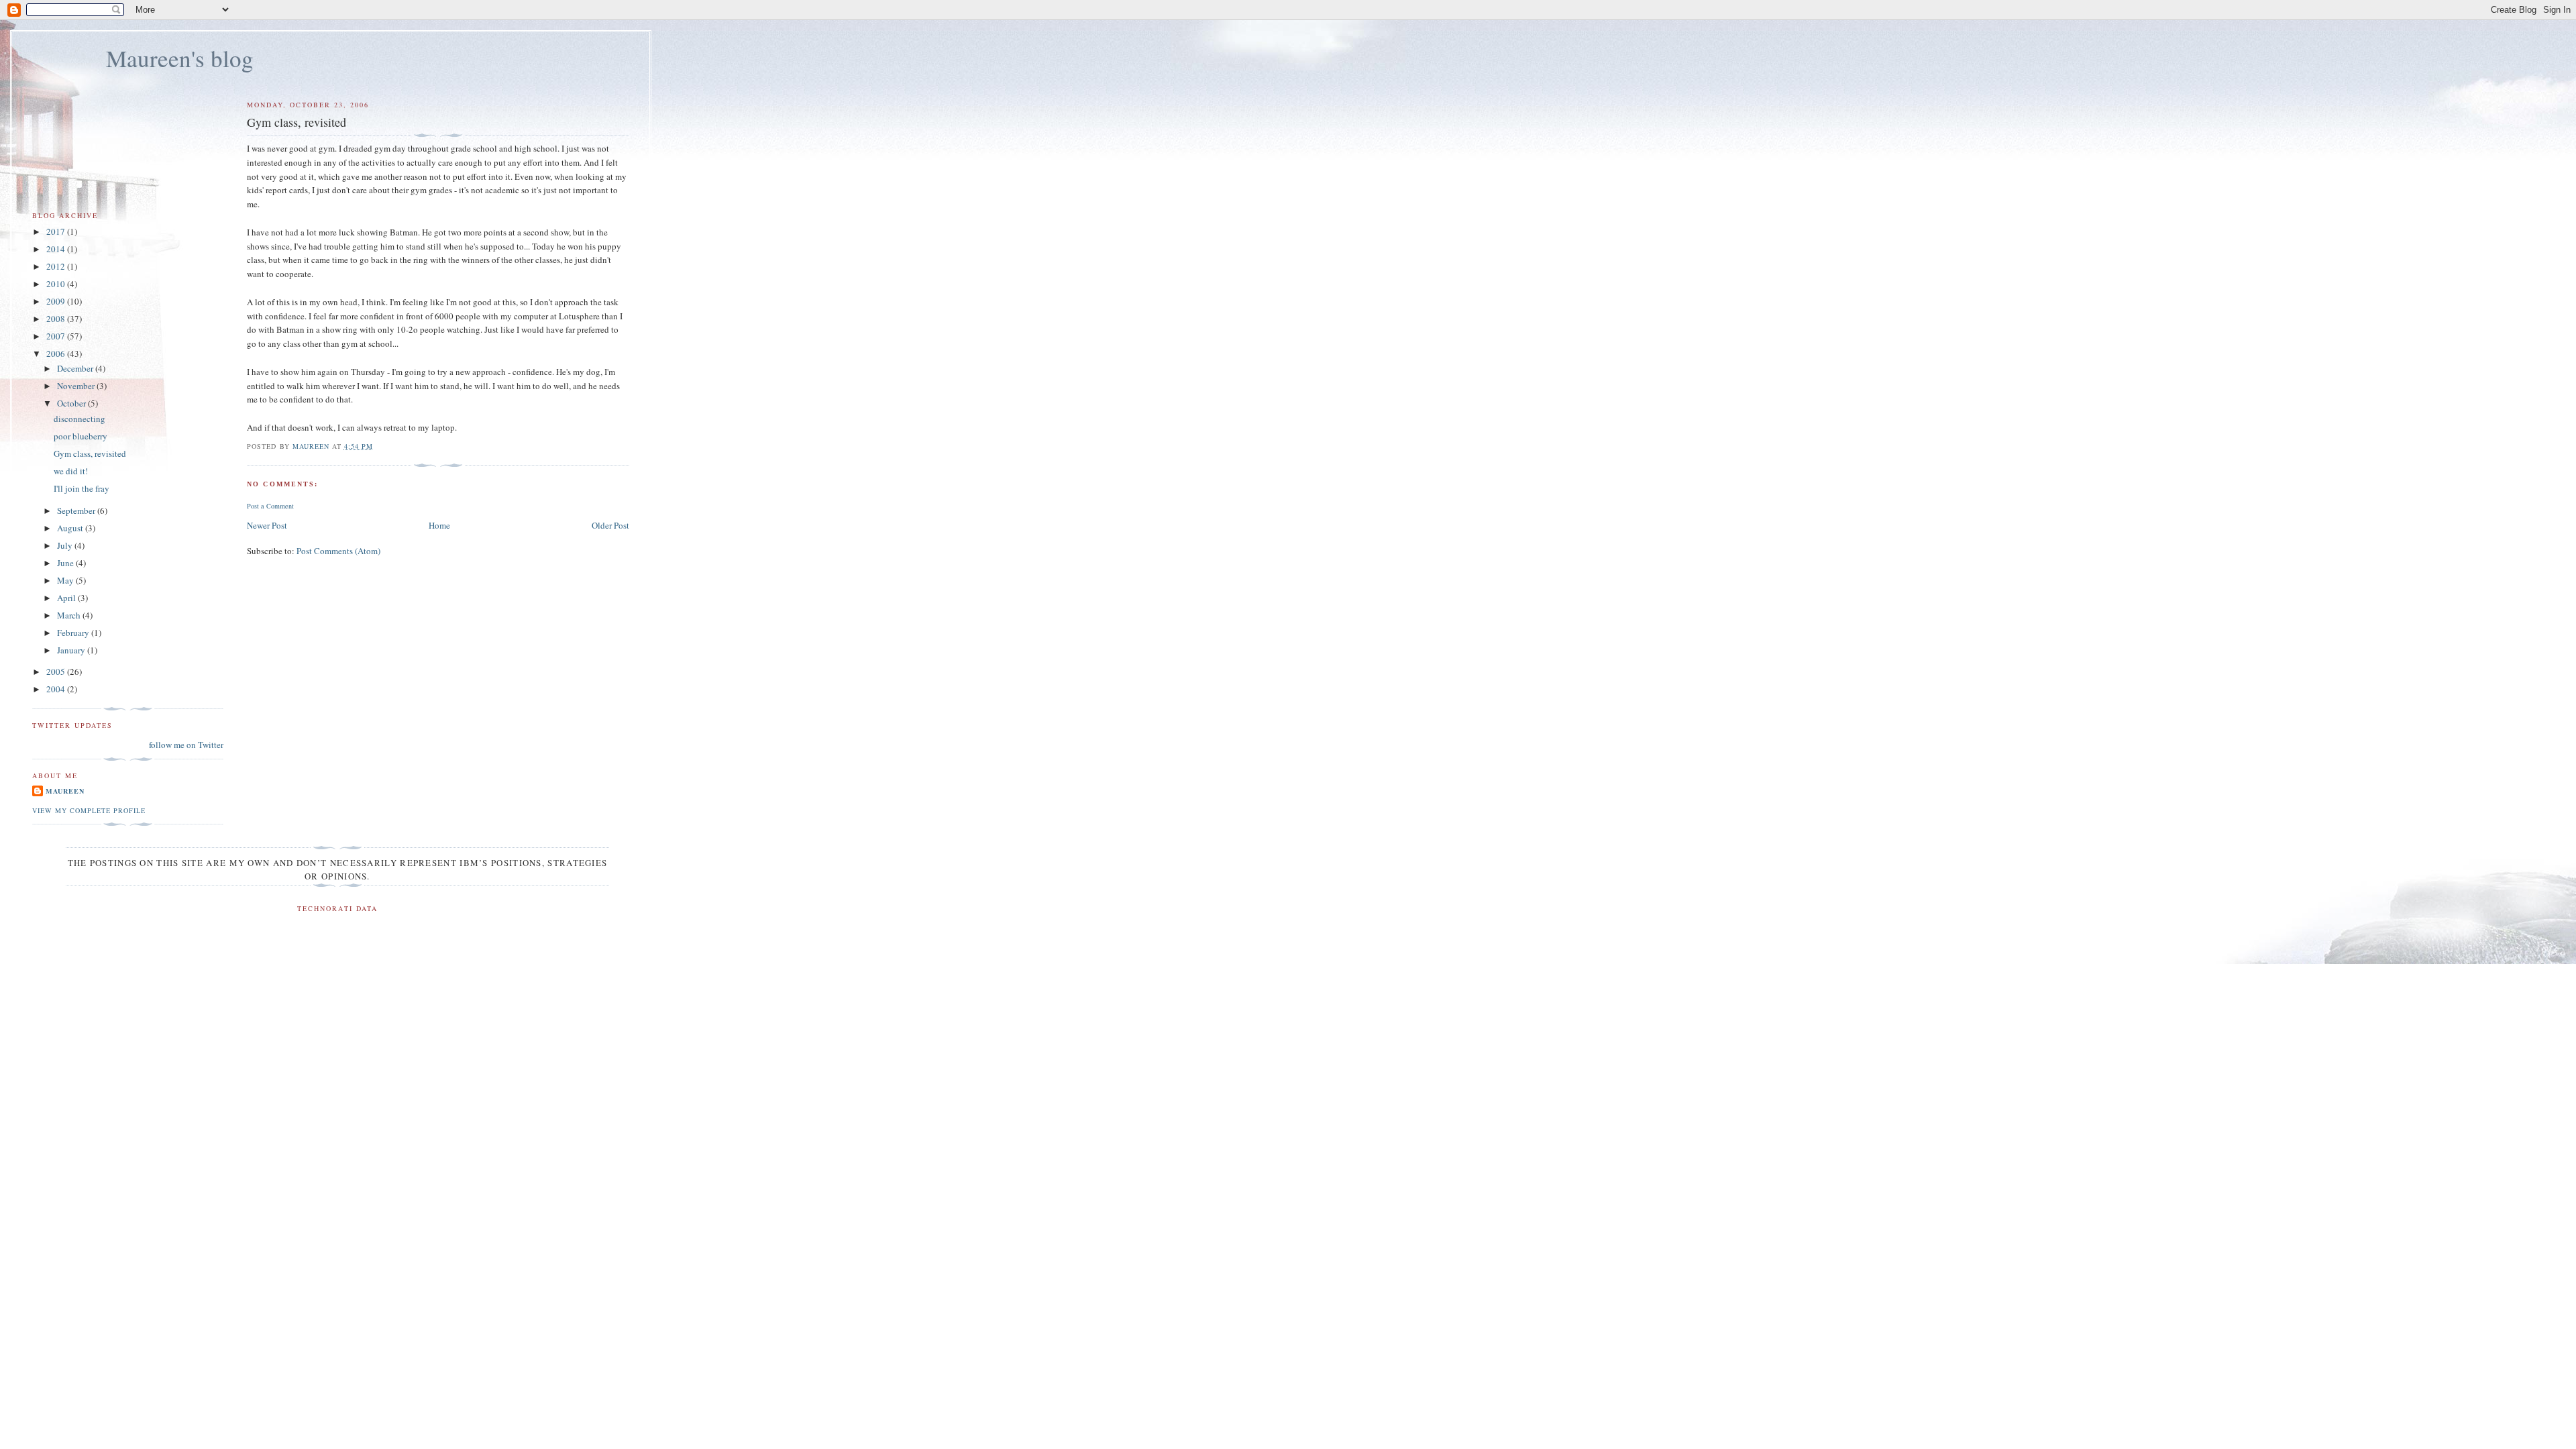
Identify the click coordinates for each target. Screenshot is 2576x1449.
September (77, 511)
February (74, 633)
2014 (57, 249)
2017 (57, 231)
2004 (57, 689)
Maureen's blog (180, 58)
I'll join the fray (82, 488)
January (72, 650)
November (77, 386)
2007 (57, 336)
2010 (57, 284)
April (67, 598)
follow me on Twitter (186, 745)
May (66, 580)
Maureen (65, 791)
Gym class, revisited (90, 453)
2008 (57, 319)
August (71, 528)
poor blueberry (80, 436)
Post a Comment (270, 506)
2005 (57, 672)
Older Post (610, 525)
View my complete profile (89, 810)
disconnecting (79, 419)
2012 (57, 266)
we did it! (71, 471)
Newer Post (267, 525)
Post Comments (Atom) (338, 551)
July (66, 545)
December (76, 368)
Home (439, 525)
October (72, 403)
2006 (57, 354)
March (70, 615)
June (66, 563)
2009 (57, 301)
